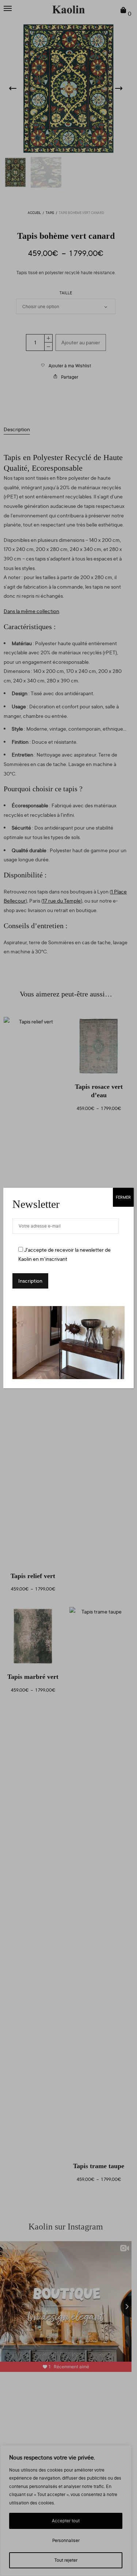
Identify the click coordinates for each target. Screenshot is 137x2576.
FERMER (123, 1197)
